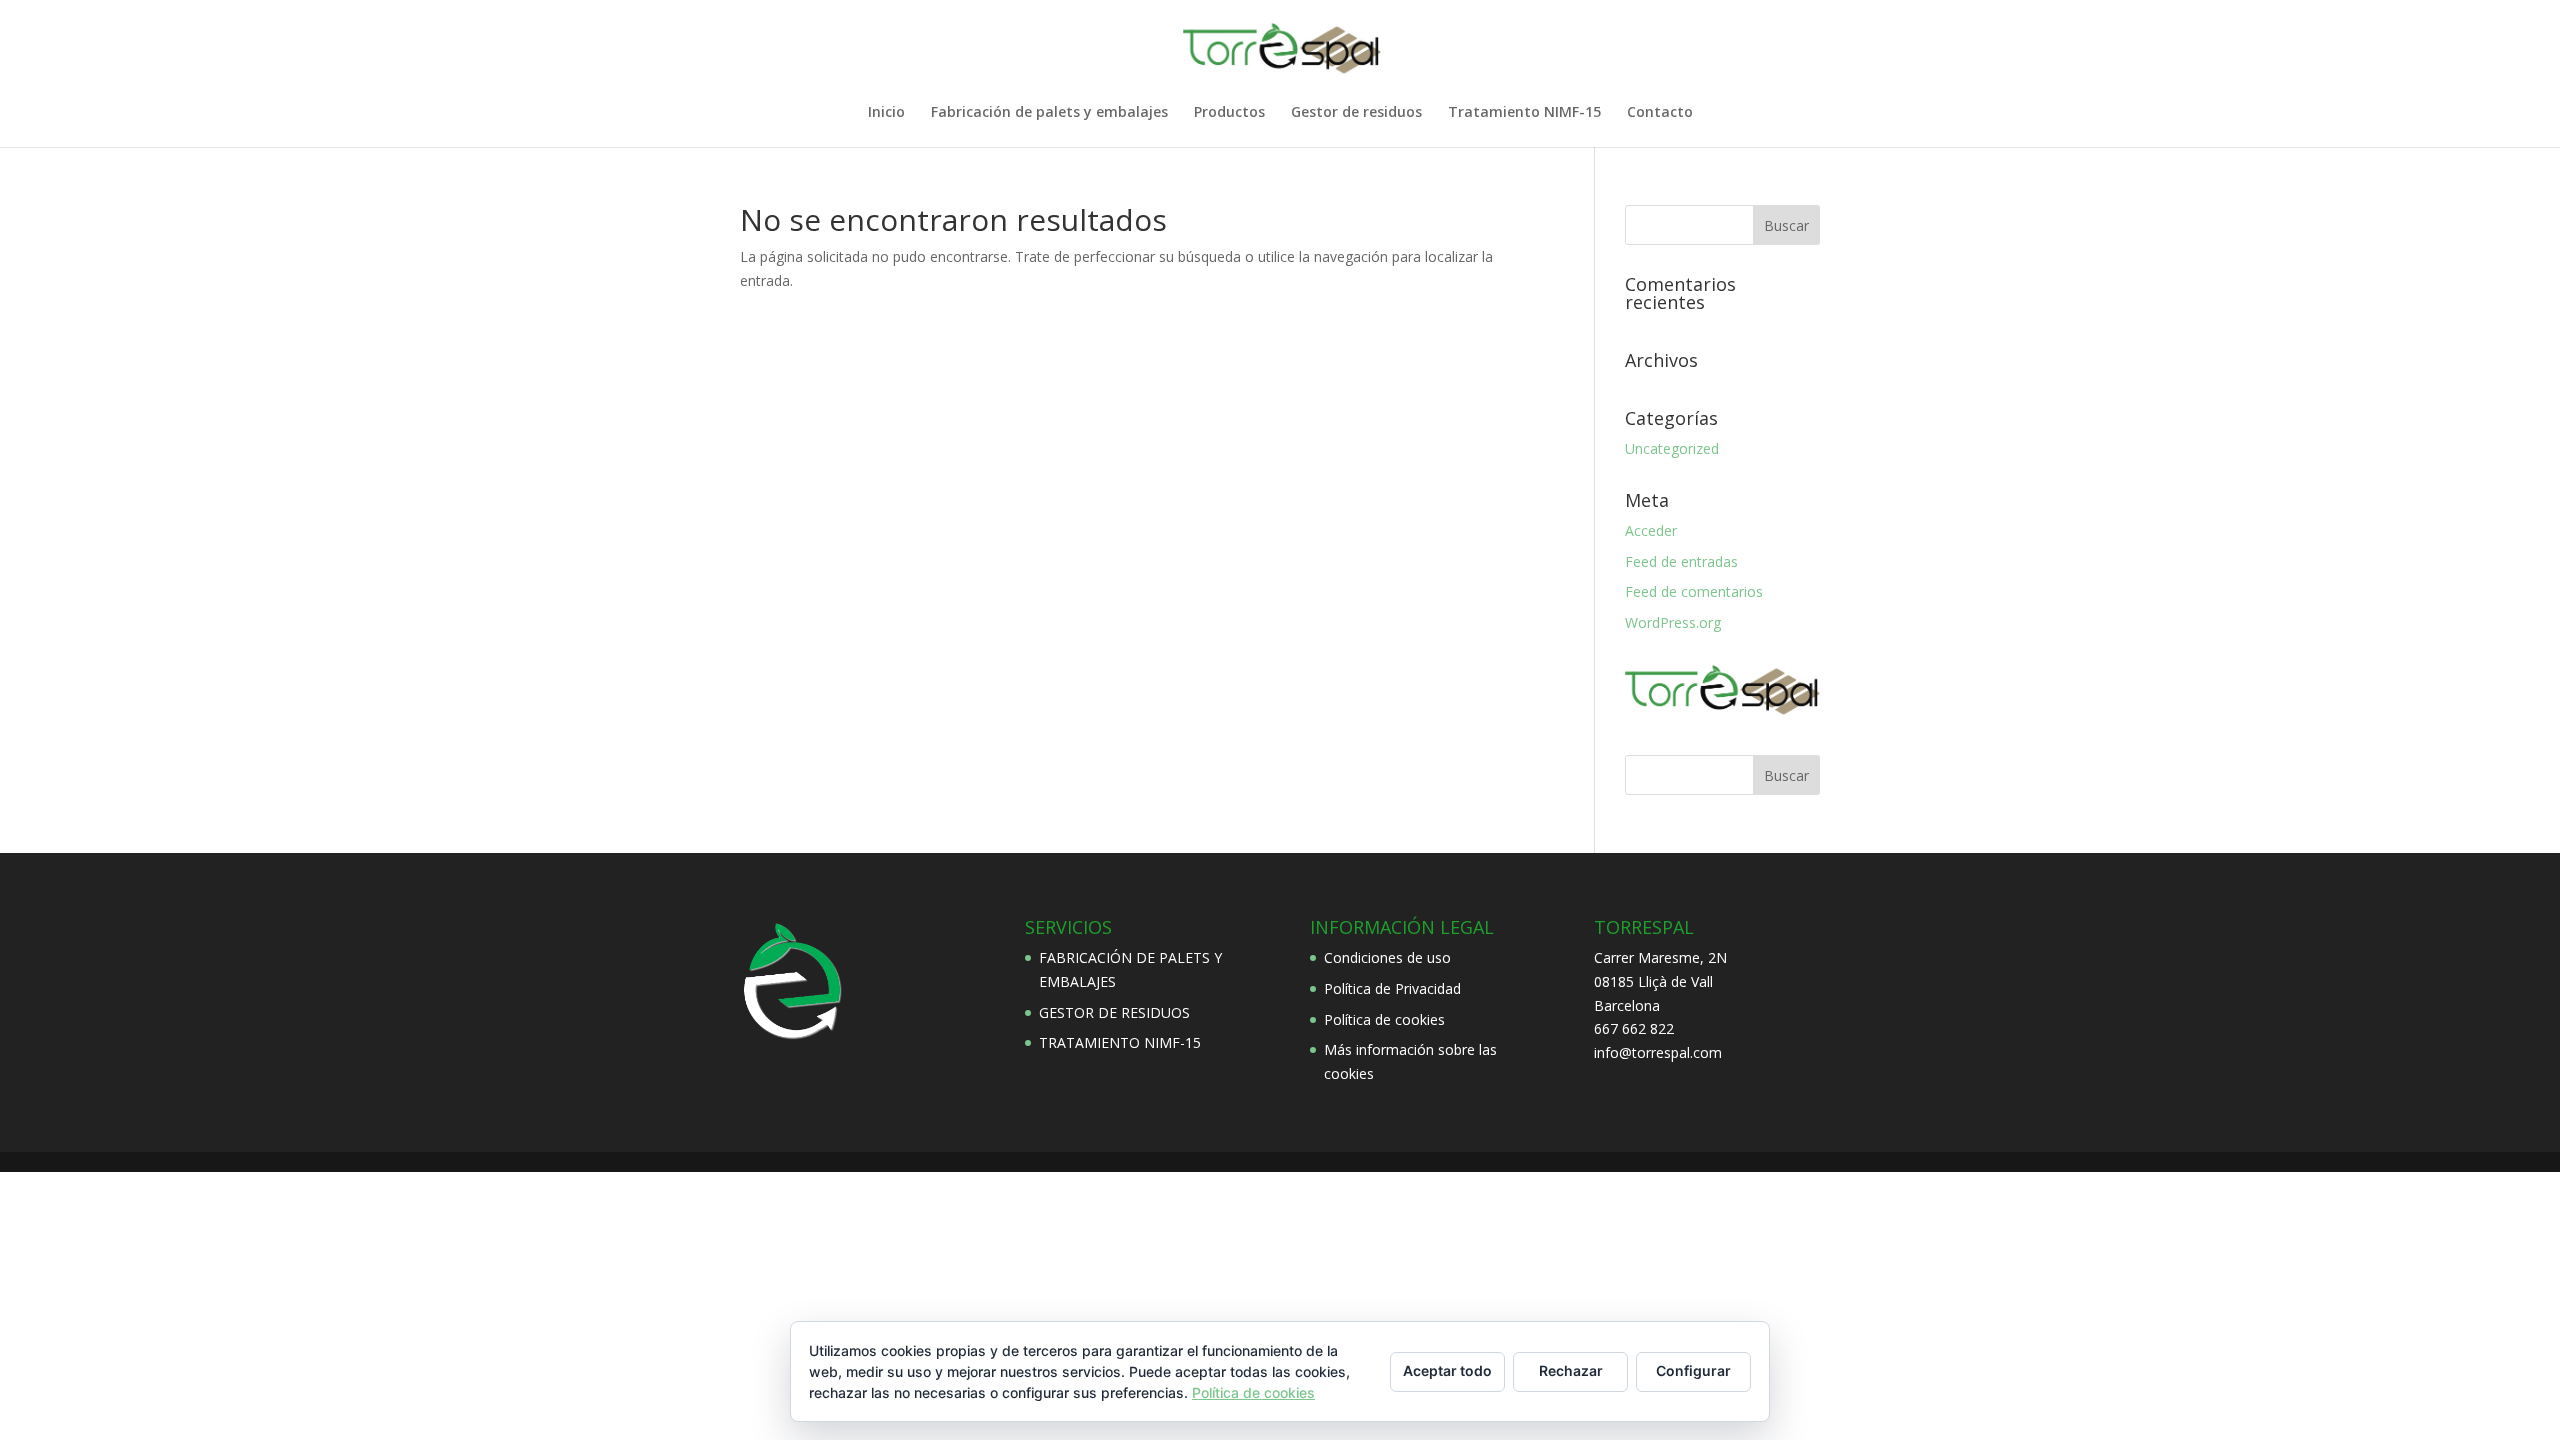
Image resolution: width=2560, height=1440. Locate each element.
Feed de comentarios (1694, 591)
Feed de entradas (1681, 561)
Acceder (1651, 530)
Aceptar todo (1447, 1370)
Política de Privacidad (1392, 988)
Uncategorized (1672, 448)
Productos (1229, 113)
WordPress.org (1673, 622)
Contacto (1660, 113)
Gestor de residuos (1356, 113)
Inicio (886, 113)
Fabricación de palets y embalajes (1049, 113)
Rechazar (1571, 1370)
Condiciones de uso (1387, 957)
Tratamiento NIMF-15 (1524, 113)
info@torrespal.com (1658, 1052)
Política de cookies (1384, 1019)
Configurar (1693, 1370)
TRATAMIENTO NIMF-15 (1120, 1042)
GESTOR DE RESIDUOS (1114, 1012)
